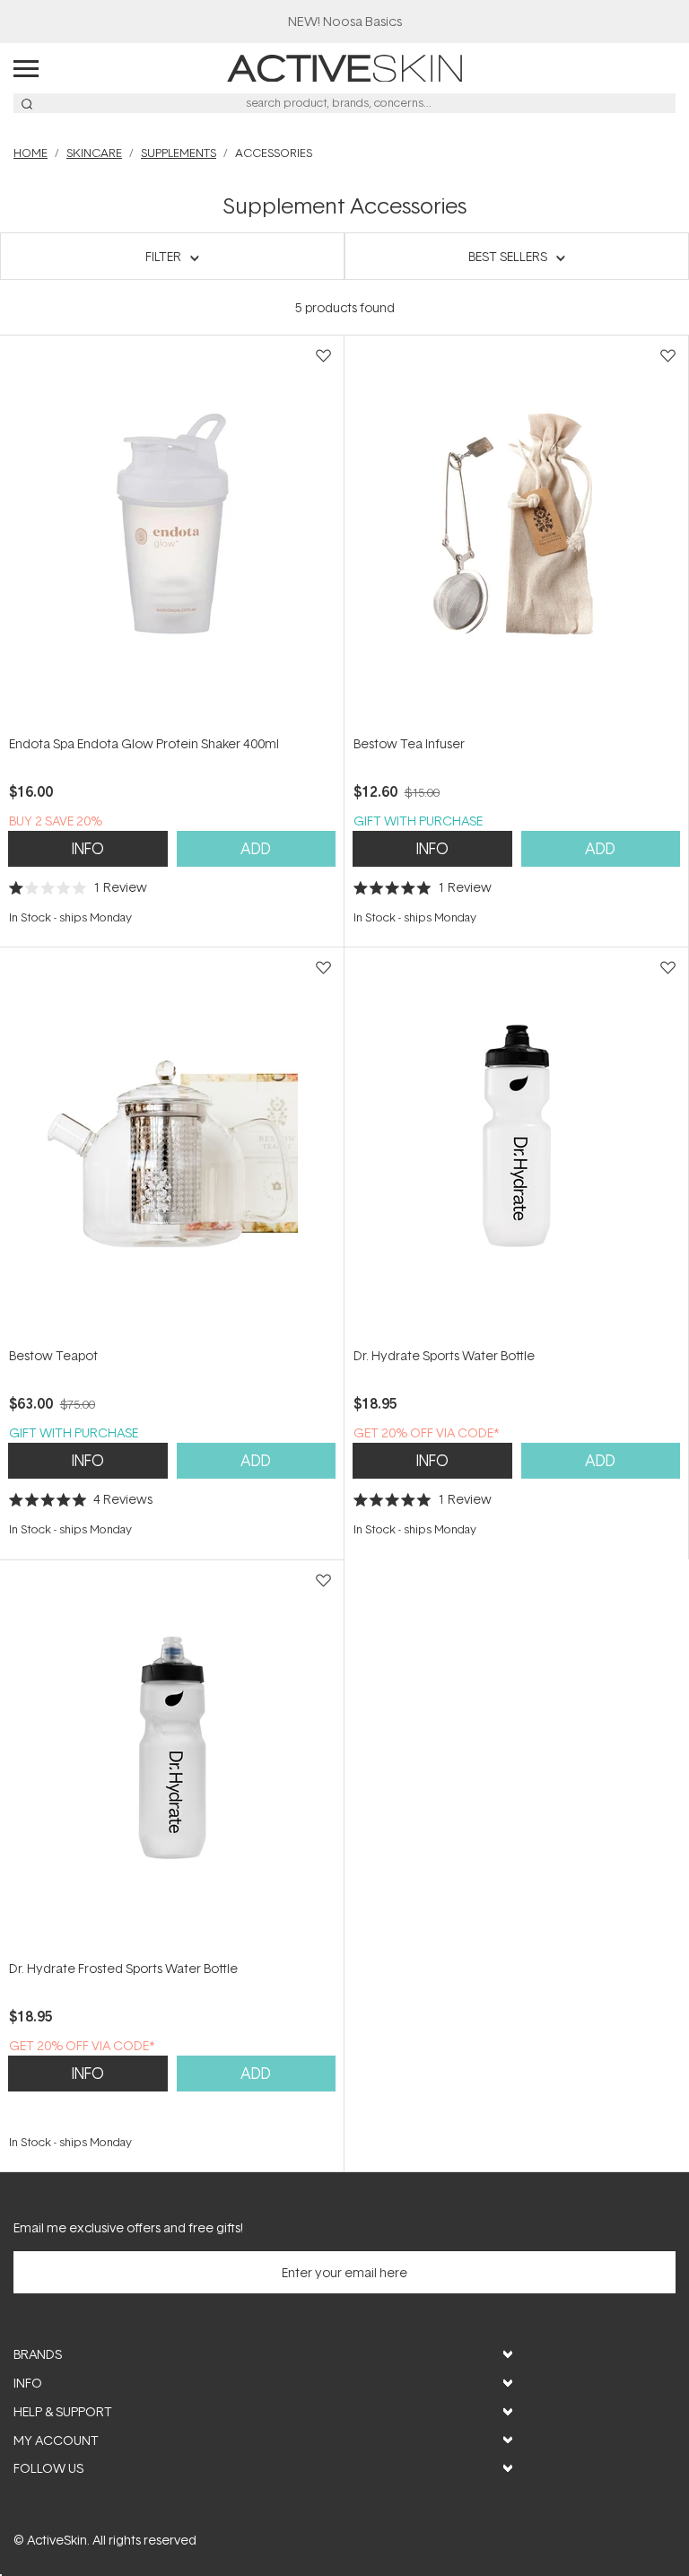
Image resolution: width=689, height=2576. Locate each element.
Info (88, 848)
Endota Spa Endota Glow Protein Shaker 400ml (144, 743)
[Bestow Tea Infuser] (516, 534)
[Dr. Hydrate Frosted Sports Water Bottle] (172, 1759)
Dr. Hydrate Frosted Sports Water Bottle (123, 1968)
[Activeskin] (344, 67)
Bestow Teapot (53, 1355)
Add (256, 848)
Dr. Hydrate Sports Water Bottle (444, 1355)
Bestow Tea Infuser (409, 743)
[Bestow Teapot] (172, 1146)
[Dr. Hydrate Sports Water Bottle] (516, 1146)
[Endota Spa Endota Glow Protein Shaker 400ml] (172, 534)
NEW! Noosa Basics (345, 21)
